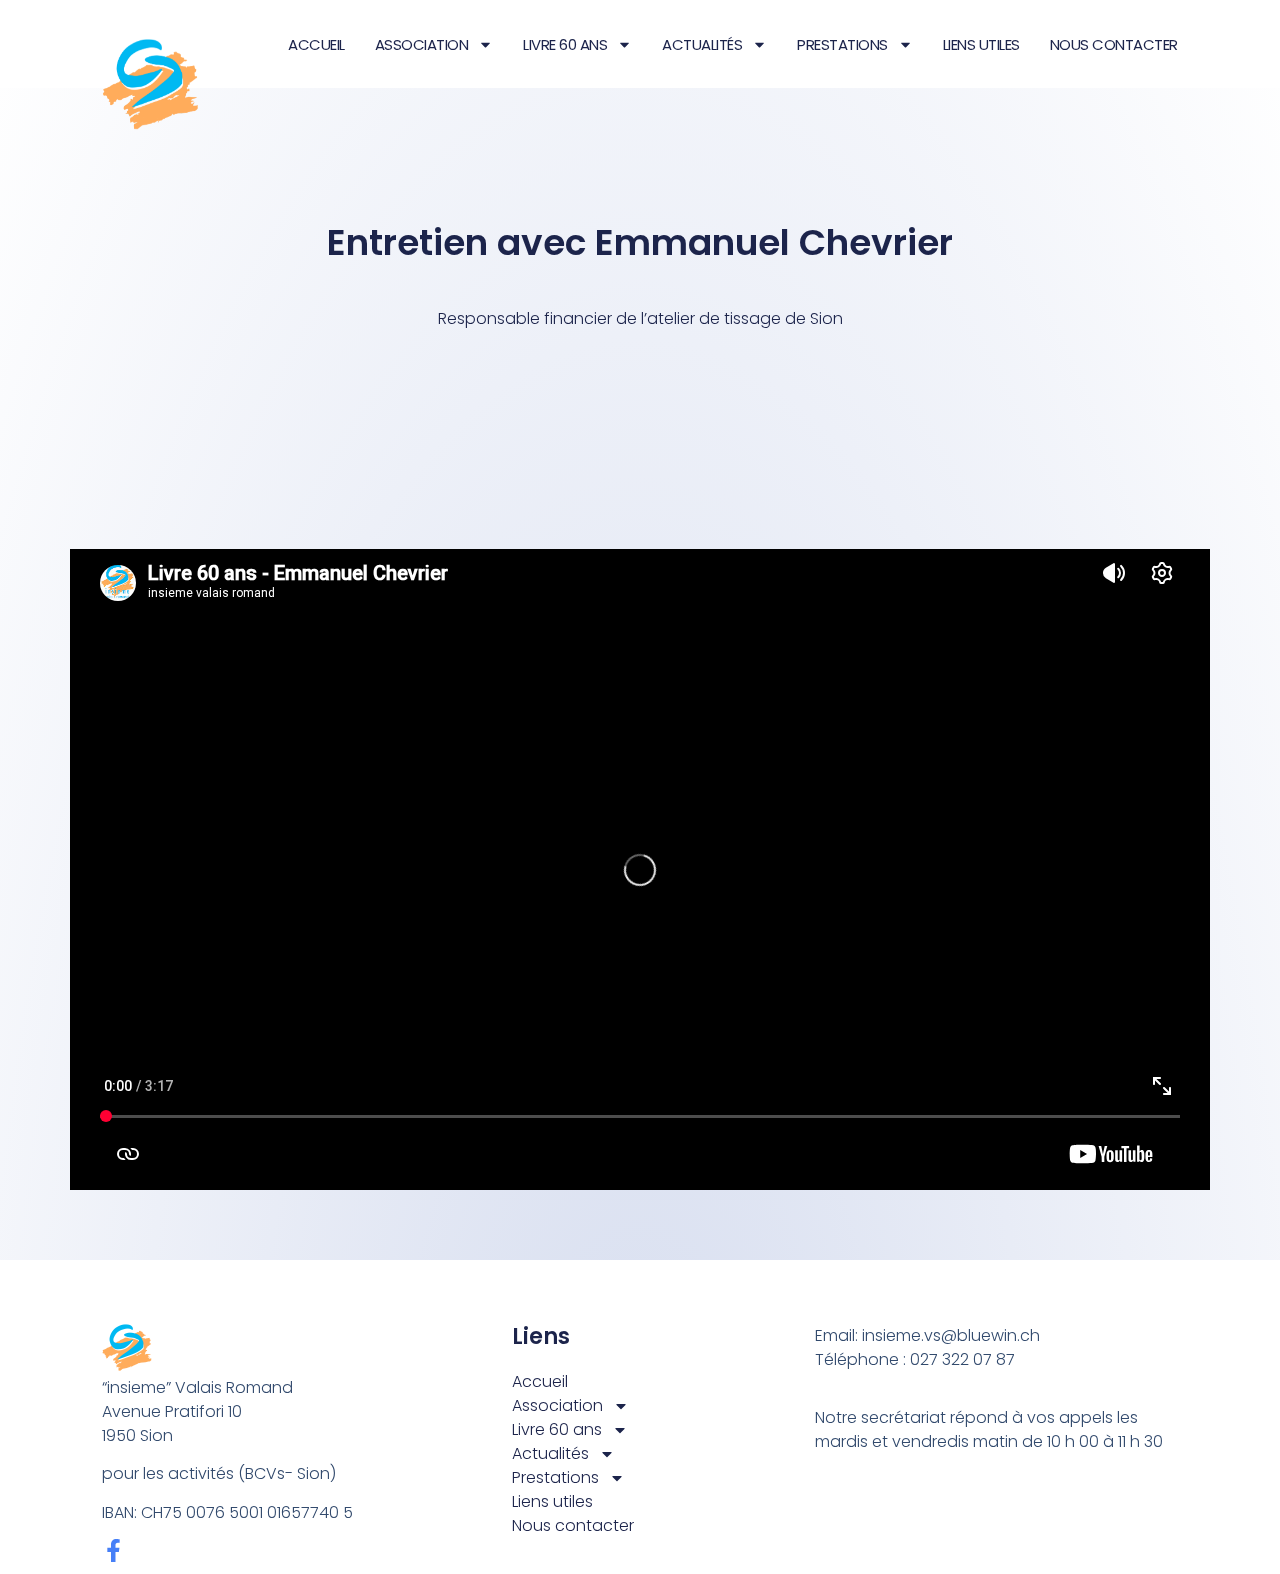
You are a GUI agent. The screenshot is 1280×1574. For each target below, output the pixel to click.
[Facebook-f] (113, 1550)
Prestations (842, 44)
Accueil (316, 44)
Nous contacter (1114, 44)
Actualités (702, 44)
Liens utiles (981, 44)
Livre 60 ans (565, 44)
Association (422, 44)
